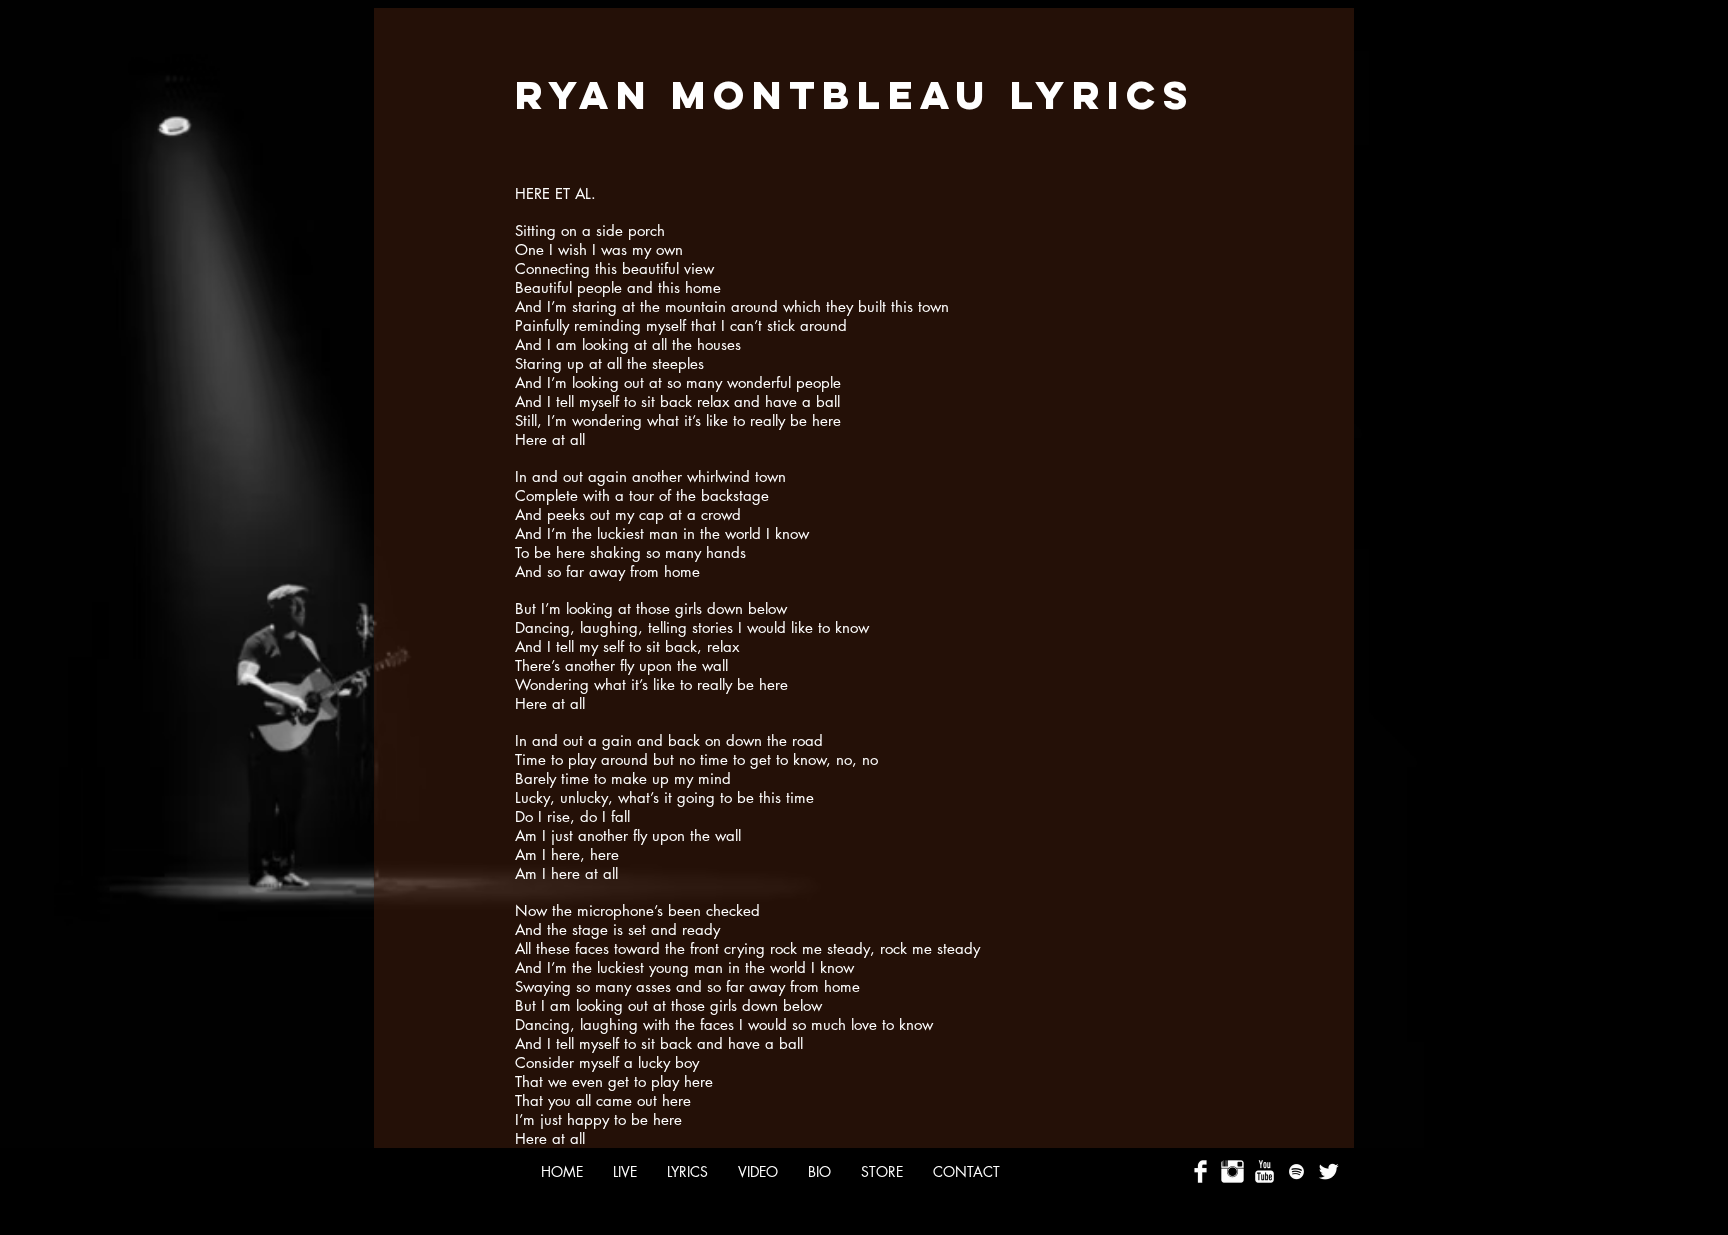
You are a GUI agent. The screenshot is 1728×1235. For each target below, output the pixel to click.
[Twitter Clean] (1328, 1171)
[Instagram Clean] (1232, 1171)
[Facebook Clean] (1200, 1171)
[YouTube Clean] (1264, 1171)
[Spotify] (1296, 1171)
